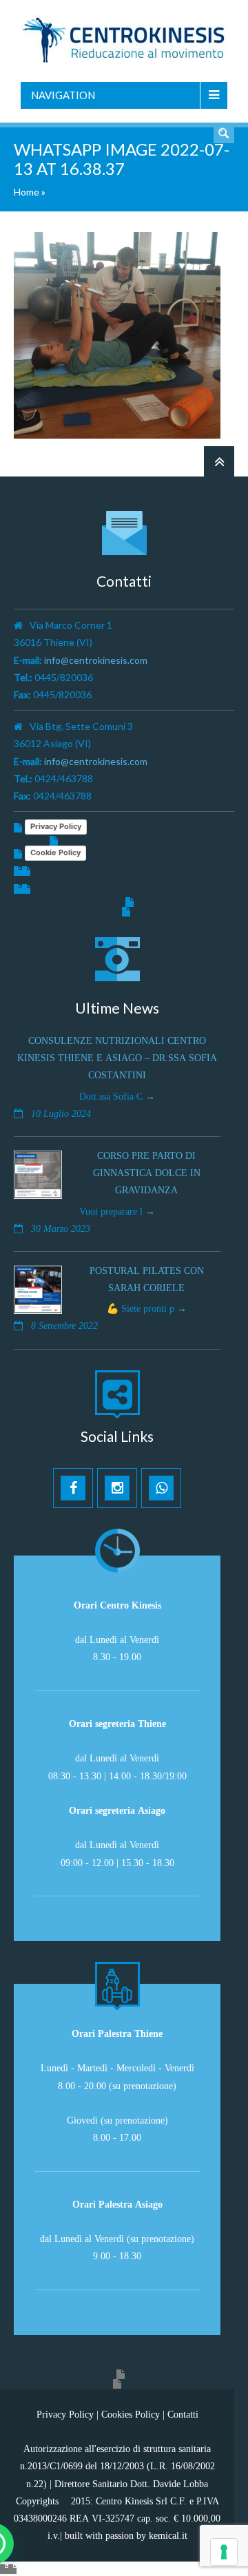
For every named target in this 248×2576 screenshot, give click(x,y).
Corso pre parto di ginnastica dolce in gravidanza (147, 1173)
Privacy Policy (56, 826)
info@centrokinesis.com (96, 660)
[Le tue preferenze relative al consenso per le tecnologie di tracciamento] (224, 2552)
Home (27, 192)
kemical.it (168, 2535)
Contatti (183, 2414)
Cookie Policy (55, 852)
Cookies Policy (131, 2414)
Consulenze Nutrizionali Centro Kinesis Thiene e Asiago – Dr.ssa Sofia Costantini (117, 1058)
